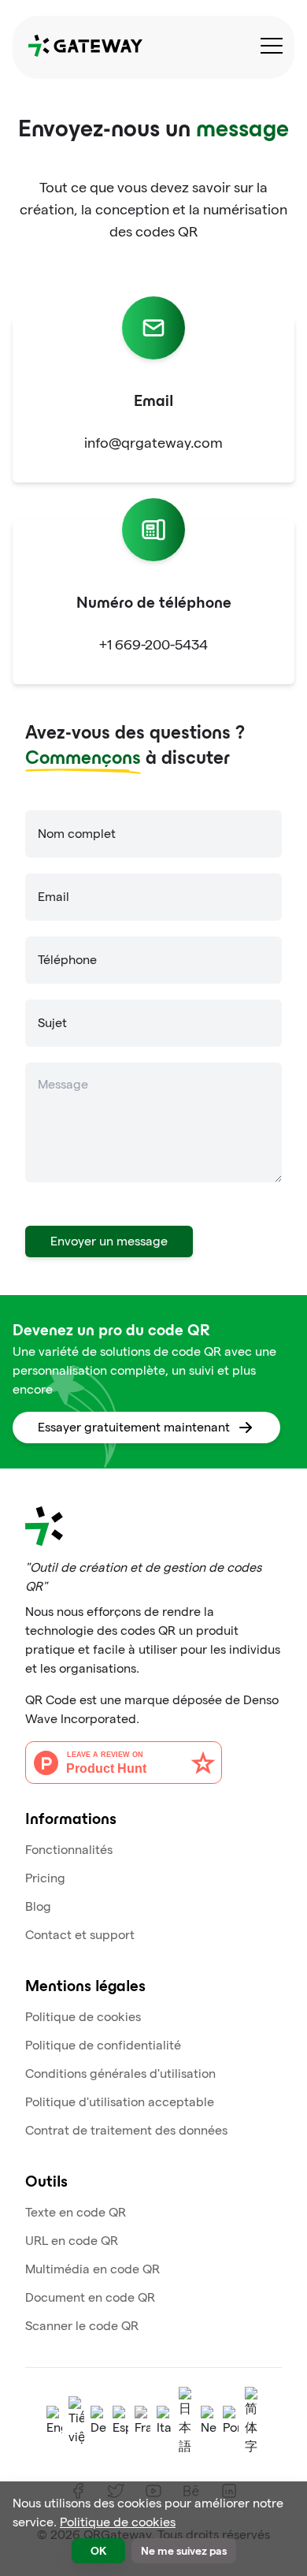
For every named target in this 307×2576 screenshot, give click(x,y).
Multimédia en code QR (92, 2269)
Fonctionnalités (69, 1850)
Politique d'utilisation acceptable (120, 2102)
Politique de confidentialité (103, 2045)
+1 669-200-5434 (153, 644)
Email (54, 897)
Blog (38, 1906)
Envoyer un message (109, 1241)
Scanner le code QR (82, 2326)
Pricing (45, 1878)
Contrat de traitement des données (126, 2130)
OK (98, 2550)
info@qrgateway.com (153, 443)
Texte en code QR (76, 2212)
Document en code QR (90, 2297)
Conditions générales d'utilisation (120, 2073)
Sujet (52, 1023)
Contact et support (80, 1935)
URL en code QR (72, 2241)
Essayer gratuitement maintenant (134, 1427)
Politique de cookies (83, 2017)
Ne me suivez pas (184, 2550)
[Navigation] (272, 46)
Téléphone (67, 960)
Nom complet (77, 834)
